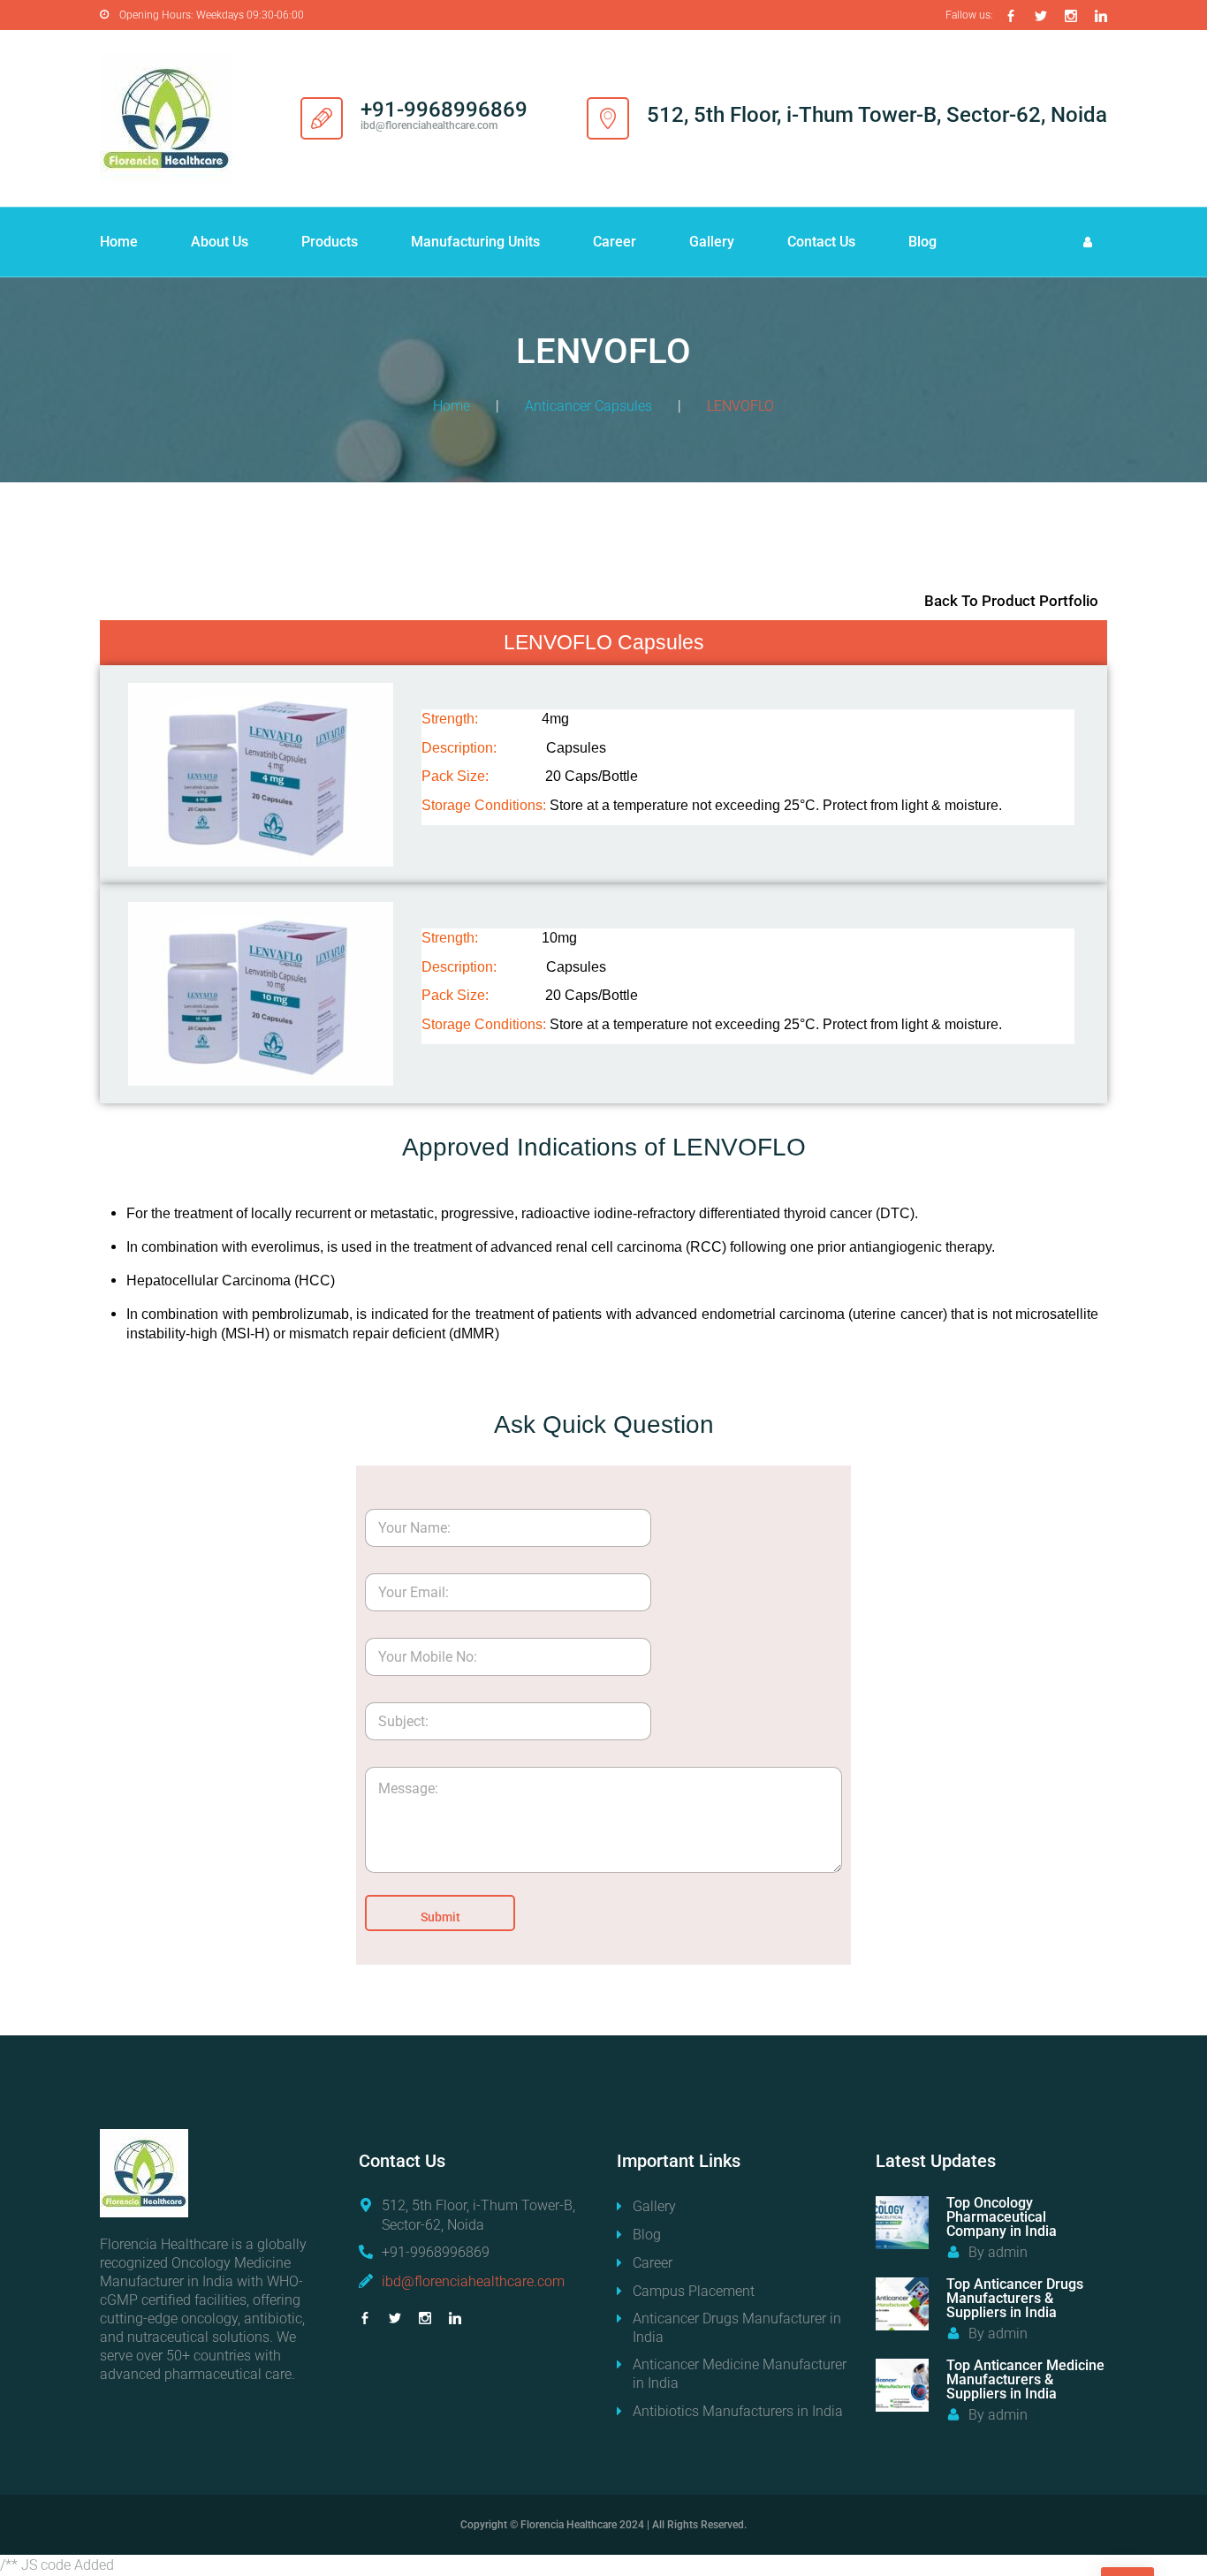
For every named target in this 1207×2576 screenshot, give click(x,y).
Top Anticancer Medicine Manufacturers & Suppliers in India (1025, 2379)
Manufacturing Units (475, 242)
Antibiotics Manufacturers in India (738, 2411)
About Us (220, 242)
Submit (440, 1917)
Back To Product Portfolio (1011, 601)
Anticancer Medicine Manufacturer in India (740, 2374)
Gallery (712, 242)
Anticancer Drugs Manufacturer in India (737, 2328)
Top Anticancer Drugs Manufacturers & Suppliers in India (1015, 2298)
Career (615, 242)
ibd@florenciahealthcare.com (473, 2281)
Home (119, 242)
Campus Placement (694, 2291)
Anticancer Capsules (588, 406)
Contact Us (821, 242)
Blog (922, 242)
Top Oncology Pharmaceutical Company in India (1002, 2217)
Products (330, 242)
